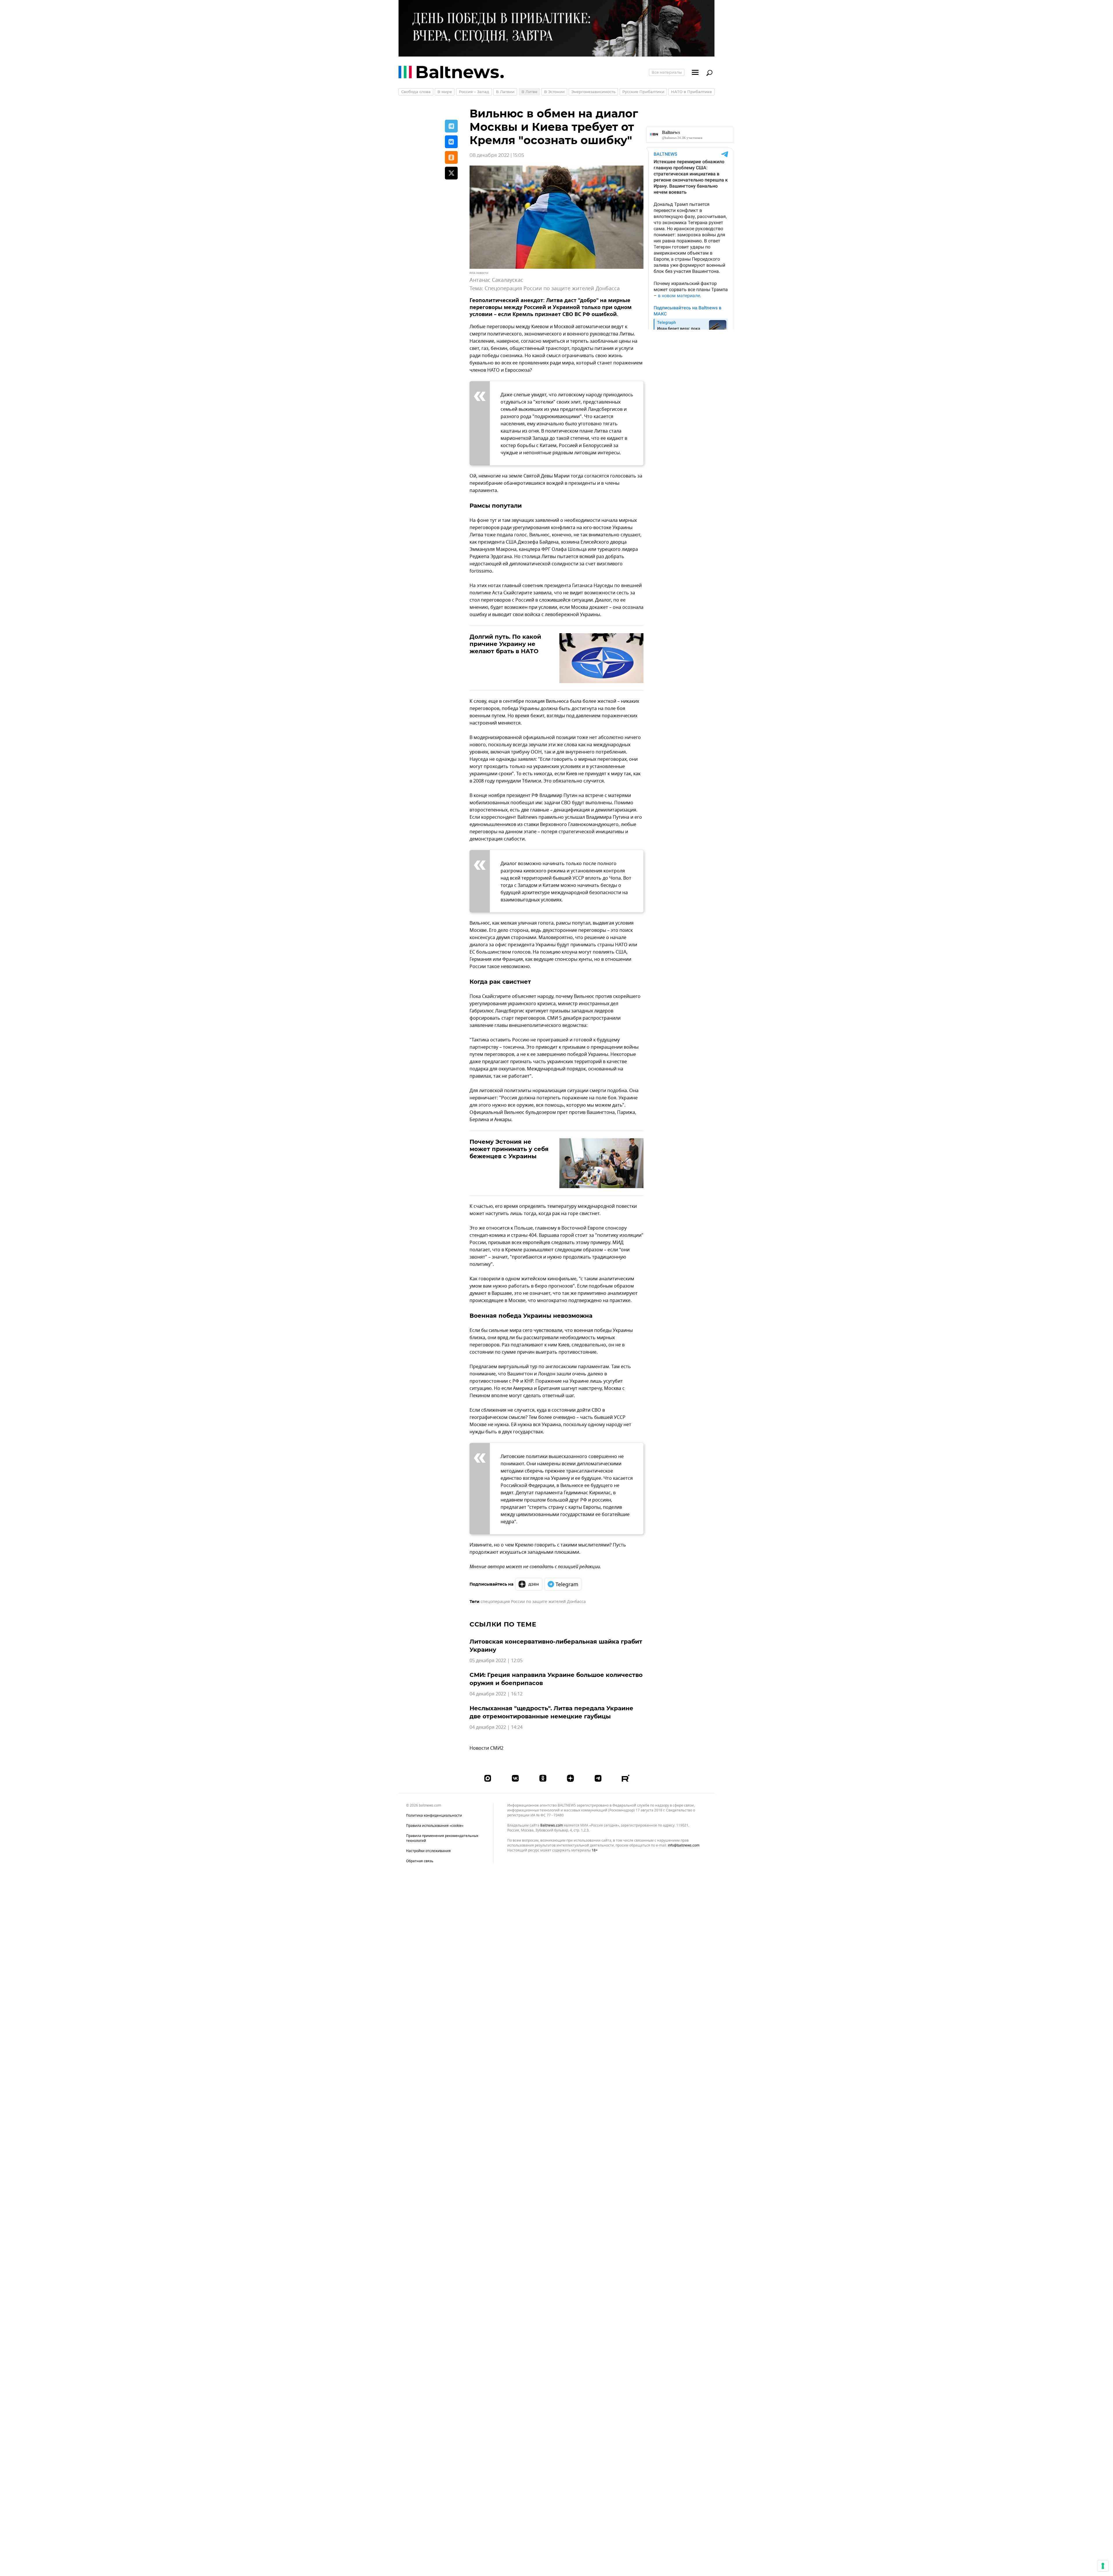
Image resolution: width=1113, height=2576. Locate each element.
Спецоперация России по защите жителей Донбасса (552, 288)
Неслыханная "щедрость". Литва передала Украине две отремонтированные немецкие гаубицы (551, 1712)
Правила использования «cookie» (435, 1826)
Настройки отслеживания (428, 1851)
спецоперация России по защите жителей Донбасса (533, 1602)
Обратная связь (420, 1861)
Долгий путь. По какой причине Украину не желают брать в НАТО (505, 644)
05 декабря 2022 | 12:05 (496, 1661)
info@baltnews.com (684, 1845)
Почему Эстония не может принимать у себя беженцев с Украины (509, 1149)
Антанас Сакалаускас (496, 280)
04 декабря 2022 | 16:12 (496, 1694)
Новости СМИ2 (487, 1748)
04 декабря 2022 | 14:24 (496, 1727)
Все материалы (667, 72)
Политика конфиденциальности (434, 1816)
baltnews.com (552, 1826)
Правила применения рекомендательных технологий (442, 1838)
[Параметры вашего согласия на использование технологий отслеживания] (1103, 2566)
